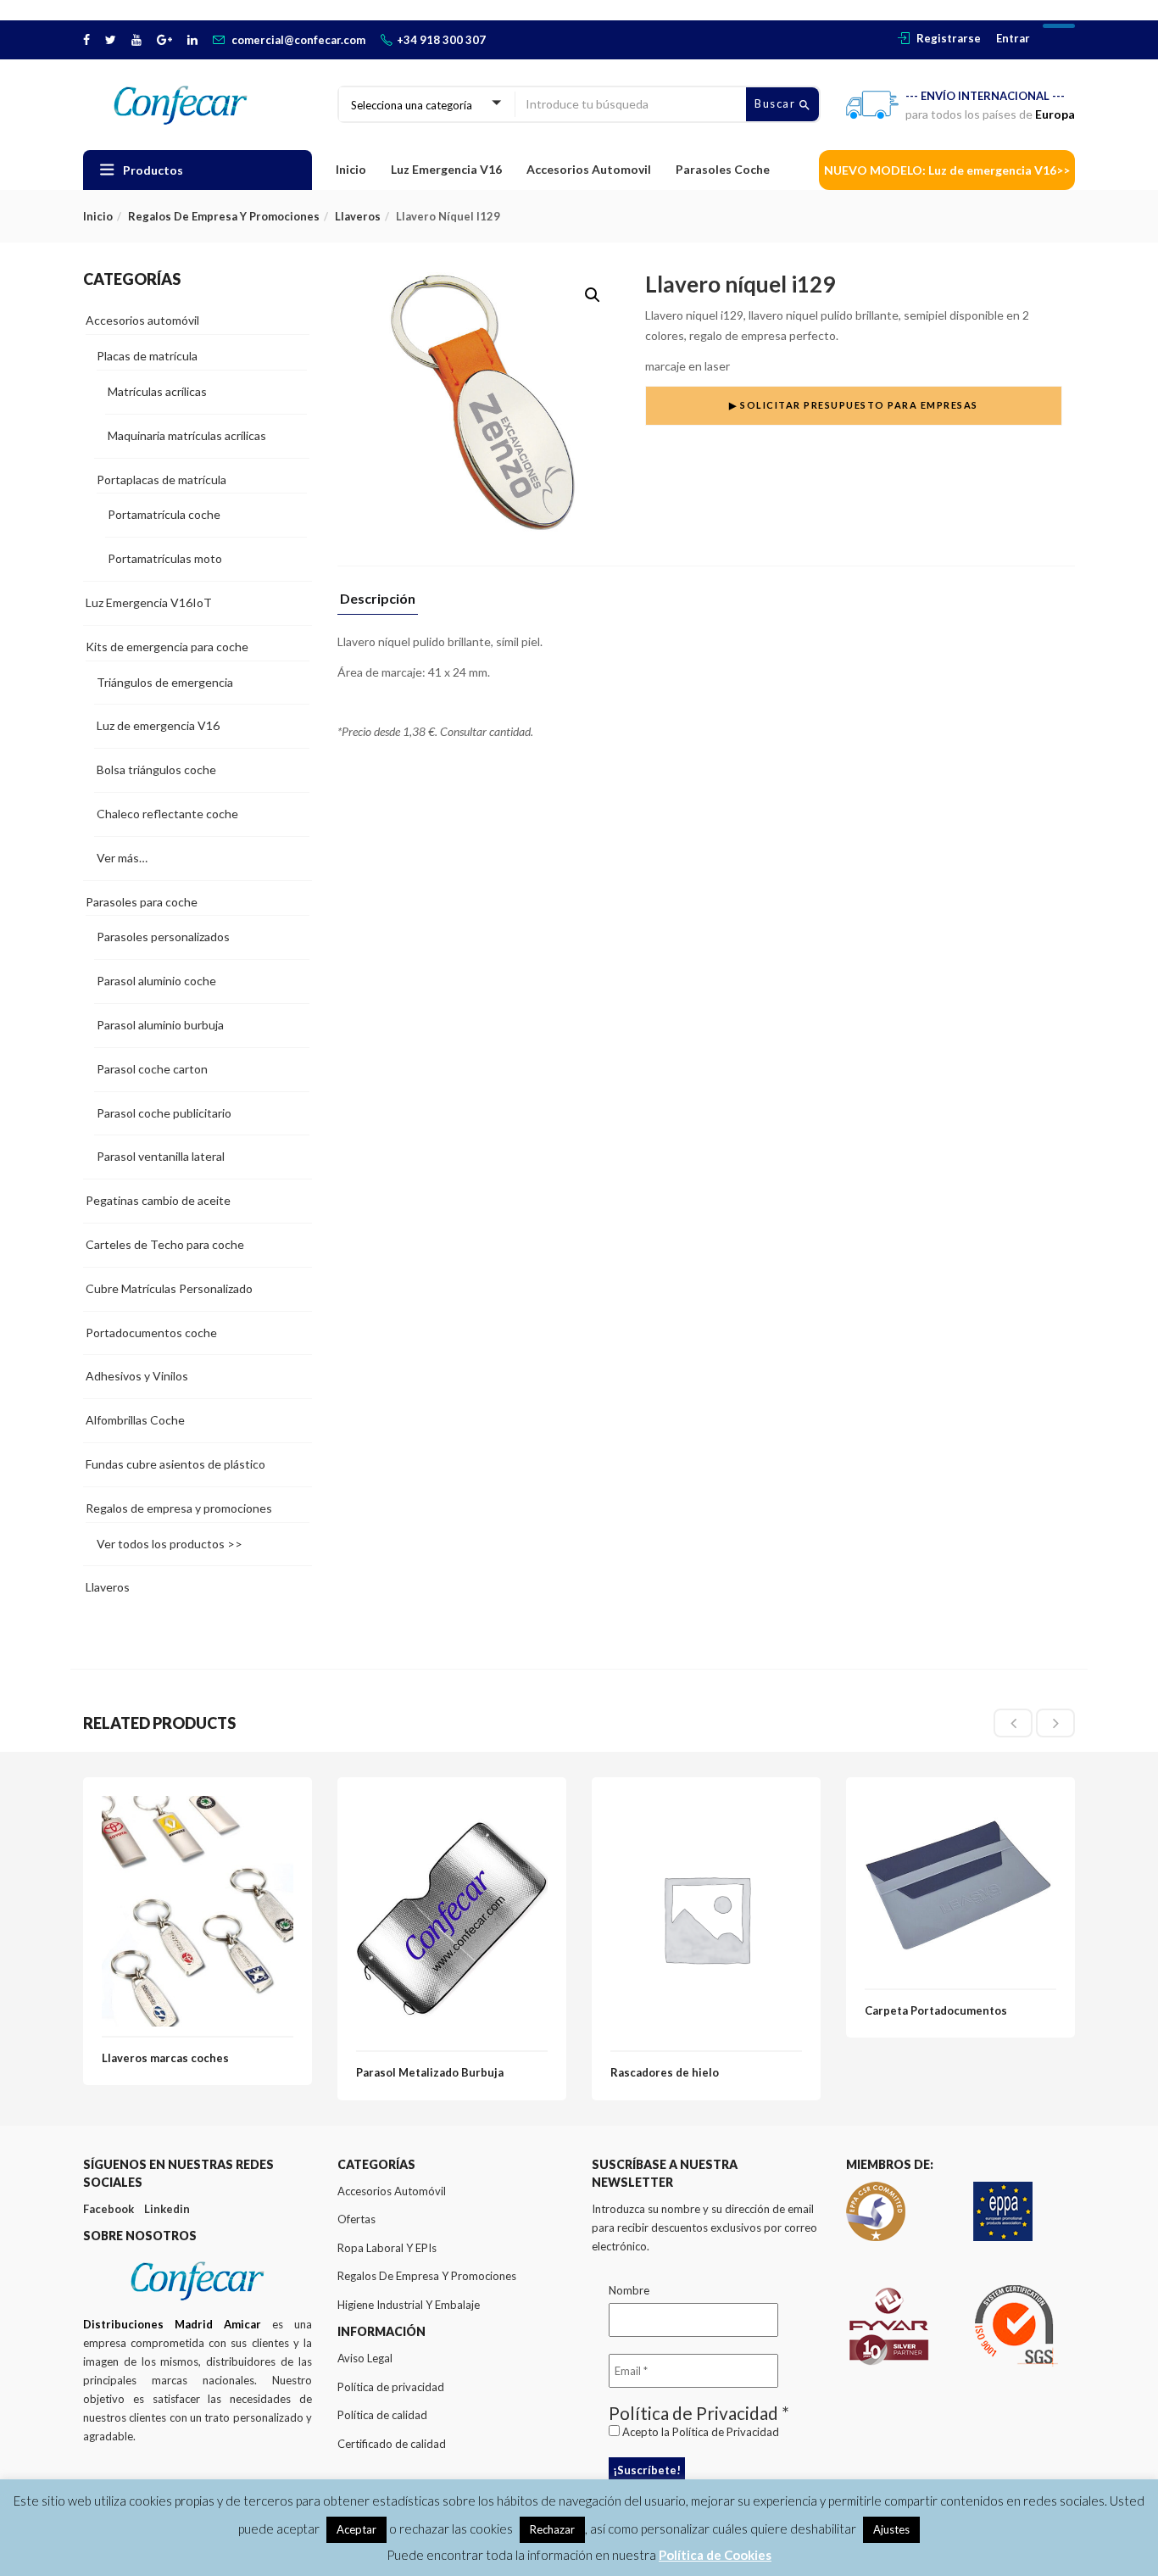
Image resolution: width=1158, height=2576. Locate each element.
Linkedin (167, 2209)
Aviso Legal (365, 2358)
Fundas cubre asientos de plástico (175, 1464)
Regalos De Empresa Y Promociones (427, 2276)
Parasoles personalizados (163, 937)
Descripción (378, 599)
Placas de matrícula (147, 356)
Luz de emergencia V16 (158, 725)
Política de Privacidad (726, 2432)
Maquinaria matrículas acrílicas (187, 435)
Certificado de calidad (392, 2444)
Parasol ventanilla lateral (161, 1156)
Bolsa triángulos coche (156, 769)
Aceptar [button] (356, 2529)
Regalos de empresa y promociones (224, 216)
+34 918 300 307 (441, 40)
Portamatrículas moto (165, 558)
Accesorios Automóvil (392, 2191)
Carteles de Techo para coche (165, 1244)
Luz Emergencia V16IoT (149, 602)
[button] (593, 295)
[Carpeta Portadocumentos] (960, 1806)
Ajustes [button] (891, 2529)
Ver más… (122, 858)
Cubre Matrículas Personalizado (169, 1288)
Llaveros (358, 216)
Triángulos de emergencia (165, 682)
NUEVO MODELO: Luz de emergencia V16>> (947, 170)
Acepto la (699, 2432)
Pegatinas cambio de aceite (158, 1200)
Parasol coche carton (152, 1069)
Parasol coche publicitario (164, 1113)
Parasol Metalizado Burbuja (430, 2072)
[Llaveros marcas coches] (198, 1806)
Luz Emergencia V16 (446, 169)
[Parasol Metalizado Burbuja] (452, 1806)
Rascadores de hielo (665, 2072)
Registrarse (949, 38)
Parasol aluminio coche (156, 981)
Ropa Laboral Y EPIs (387, 2248)
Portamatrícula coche (164, 514)
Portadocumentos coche (151, 1333)
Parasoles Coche (723, 169)
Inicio (351, 169)
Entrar (1013, 38)
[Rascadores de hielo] (706, 1806)
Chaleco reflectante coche (167, 814)
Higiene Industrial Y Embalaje (409, 2305)
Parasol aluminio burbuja (160, 1025)
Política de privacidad (391, 2387)
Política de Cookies (715, 2555)
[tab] (378, 603)
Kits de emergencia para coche (167, 647)
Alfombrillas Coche (135, 1420)
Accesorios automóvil (142, 320)
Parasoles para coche (142, 902)
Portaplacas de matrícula (161, 480)
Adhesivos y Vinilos (137, 1376)
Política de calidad (382, 2415)
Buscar (777, 103)
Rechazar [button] (552, 2529)
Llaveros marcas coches (165, 2058)
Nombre (629, 2290)
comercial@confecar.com (298, 40)
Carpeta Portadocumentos (936, 2010)
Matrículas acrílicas (157, 391)
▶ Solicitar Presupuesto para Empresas (854, 405)
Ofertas (356, 2219)
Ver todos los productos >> (170, 1544)
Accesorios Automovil (589, 169)
